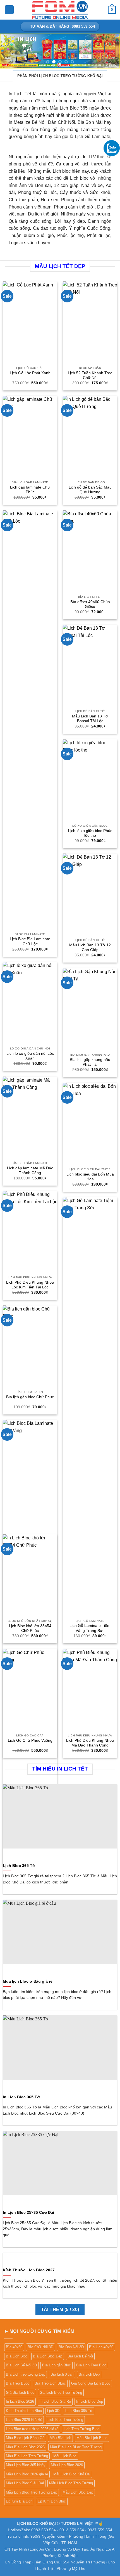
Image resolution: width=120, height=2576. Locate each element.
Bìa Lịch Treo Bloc (91, 2365)
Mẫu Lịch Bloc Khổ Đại (72, 2474)
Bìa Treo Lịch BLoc (50, 2383)
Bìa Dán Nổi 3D (71, 2347)
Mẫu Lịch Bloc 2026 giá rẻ (27, 2474)
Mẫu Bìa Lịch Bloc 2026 (25, 2447)
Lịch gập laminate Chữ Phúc (30, 490)
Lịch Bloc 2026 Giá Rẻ (24, 2420)
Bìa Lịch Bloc (17, 2356)
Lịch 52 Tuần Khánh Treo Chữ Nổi (90, 375)
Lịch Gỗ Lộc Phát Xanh (30, 373)
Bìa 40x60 (14, 2347)
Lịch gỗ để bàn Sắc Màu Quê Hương (90, 490)
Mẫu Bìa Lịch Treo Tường (27, 2456)
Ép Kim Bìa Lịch (19, 2501)
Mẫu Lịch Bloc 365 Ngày (26, 2465)
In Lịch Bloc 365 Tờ (21, 2097)
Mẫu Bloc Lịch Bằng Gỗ (25, 2438)
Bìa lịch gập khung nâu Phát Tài (90, 1062)
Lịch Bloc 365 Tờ (19, 1866)
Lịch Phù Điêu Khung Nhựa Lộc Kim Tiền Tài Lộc (30, 1285)
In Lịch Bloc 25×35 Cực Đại (28, 2213)
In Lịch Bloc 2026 (20, 2401)
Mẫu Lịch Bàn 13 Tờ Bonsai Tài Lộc (90, 719)
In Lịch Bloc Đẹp (90, 2401)
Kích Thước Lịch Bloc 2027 (29, 2270)
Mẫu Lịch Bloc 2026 (67, 2465)
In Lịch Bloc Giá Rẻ (55, 2401)
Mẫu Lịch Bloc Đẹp (78, 2492)
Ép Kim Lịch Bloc (52, 2501)
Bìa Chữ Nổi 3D (40, 2347)
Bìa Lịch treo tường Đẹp (26, 2374)
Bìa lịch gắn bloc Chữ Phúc (30, 1397)
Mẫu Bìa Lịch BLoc (92, 2438)
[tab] (60, 76)
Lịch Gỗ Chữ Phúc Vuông (30, 1740)
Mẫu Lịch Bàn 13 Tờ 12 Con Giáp (90, 948)
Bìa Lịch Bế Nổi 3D (21, 2365)
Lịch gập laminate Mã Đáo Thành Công (30, 1171)
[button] (9, 10)
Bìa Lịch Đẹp (89, 2374)
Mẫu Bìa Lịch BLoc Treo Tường (76, 2447)
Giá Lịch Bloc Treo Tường (61, 2393)
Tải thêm (60, 2310)
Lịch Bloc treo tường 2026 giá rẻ (32, 2429)
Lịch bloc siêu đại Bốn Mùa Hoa (90, 1177)
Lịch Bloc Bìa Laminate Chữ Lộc (30, 941)
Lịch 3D (53, 2411)
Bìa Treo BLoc (18, 2383)
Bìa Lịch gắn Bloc (57, 2365)
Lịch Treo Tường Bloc (81, 2429)
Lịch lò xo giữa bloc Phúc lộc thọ (90, 833)
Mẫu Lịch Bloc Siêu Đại (25, 2483)
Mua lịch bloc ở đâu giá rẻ (28, 1981)
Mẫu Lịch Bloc (65, 2456)
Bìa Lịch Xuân (62, 2374)
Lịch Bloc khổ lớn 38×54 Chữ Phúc (30, 1628)
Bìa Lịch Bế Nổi (80, 2356)
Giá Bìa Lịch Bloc (20, 2393)
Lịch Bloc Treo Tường (65, 2420)
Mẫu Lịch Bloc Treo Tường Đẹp (32, 2492)
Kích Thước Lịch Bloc (24, 2411)
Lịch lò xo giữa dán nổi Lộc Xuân (30, 1056)
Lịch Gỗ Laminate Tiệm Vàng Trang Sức (90, 1628)
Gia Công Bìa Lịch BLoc (91, 2383)
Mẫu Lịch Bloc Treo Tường (71, 2483)
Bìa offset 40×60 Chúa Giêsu (90, 604)
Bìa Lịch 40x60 (101, 2347)
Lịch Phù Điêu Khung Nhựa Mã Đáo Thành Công (90, 1743)
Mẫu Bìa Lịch (60, 2438)
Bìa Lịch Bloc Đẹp (48, 2356)
